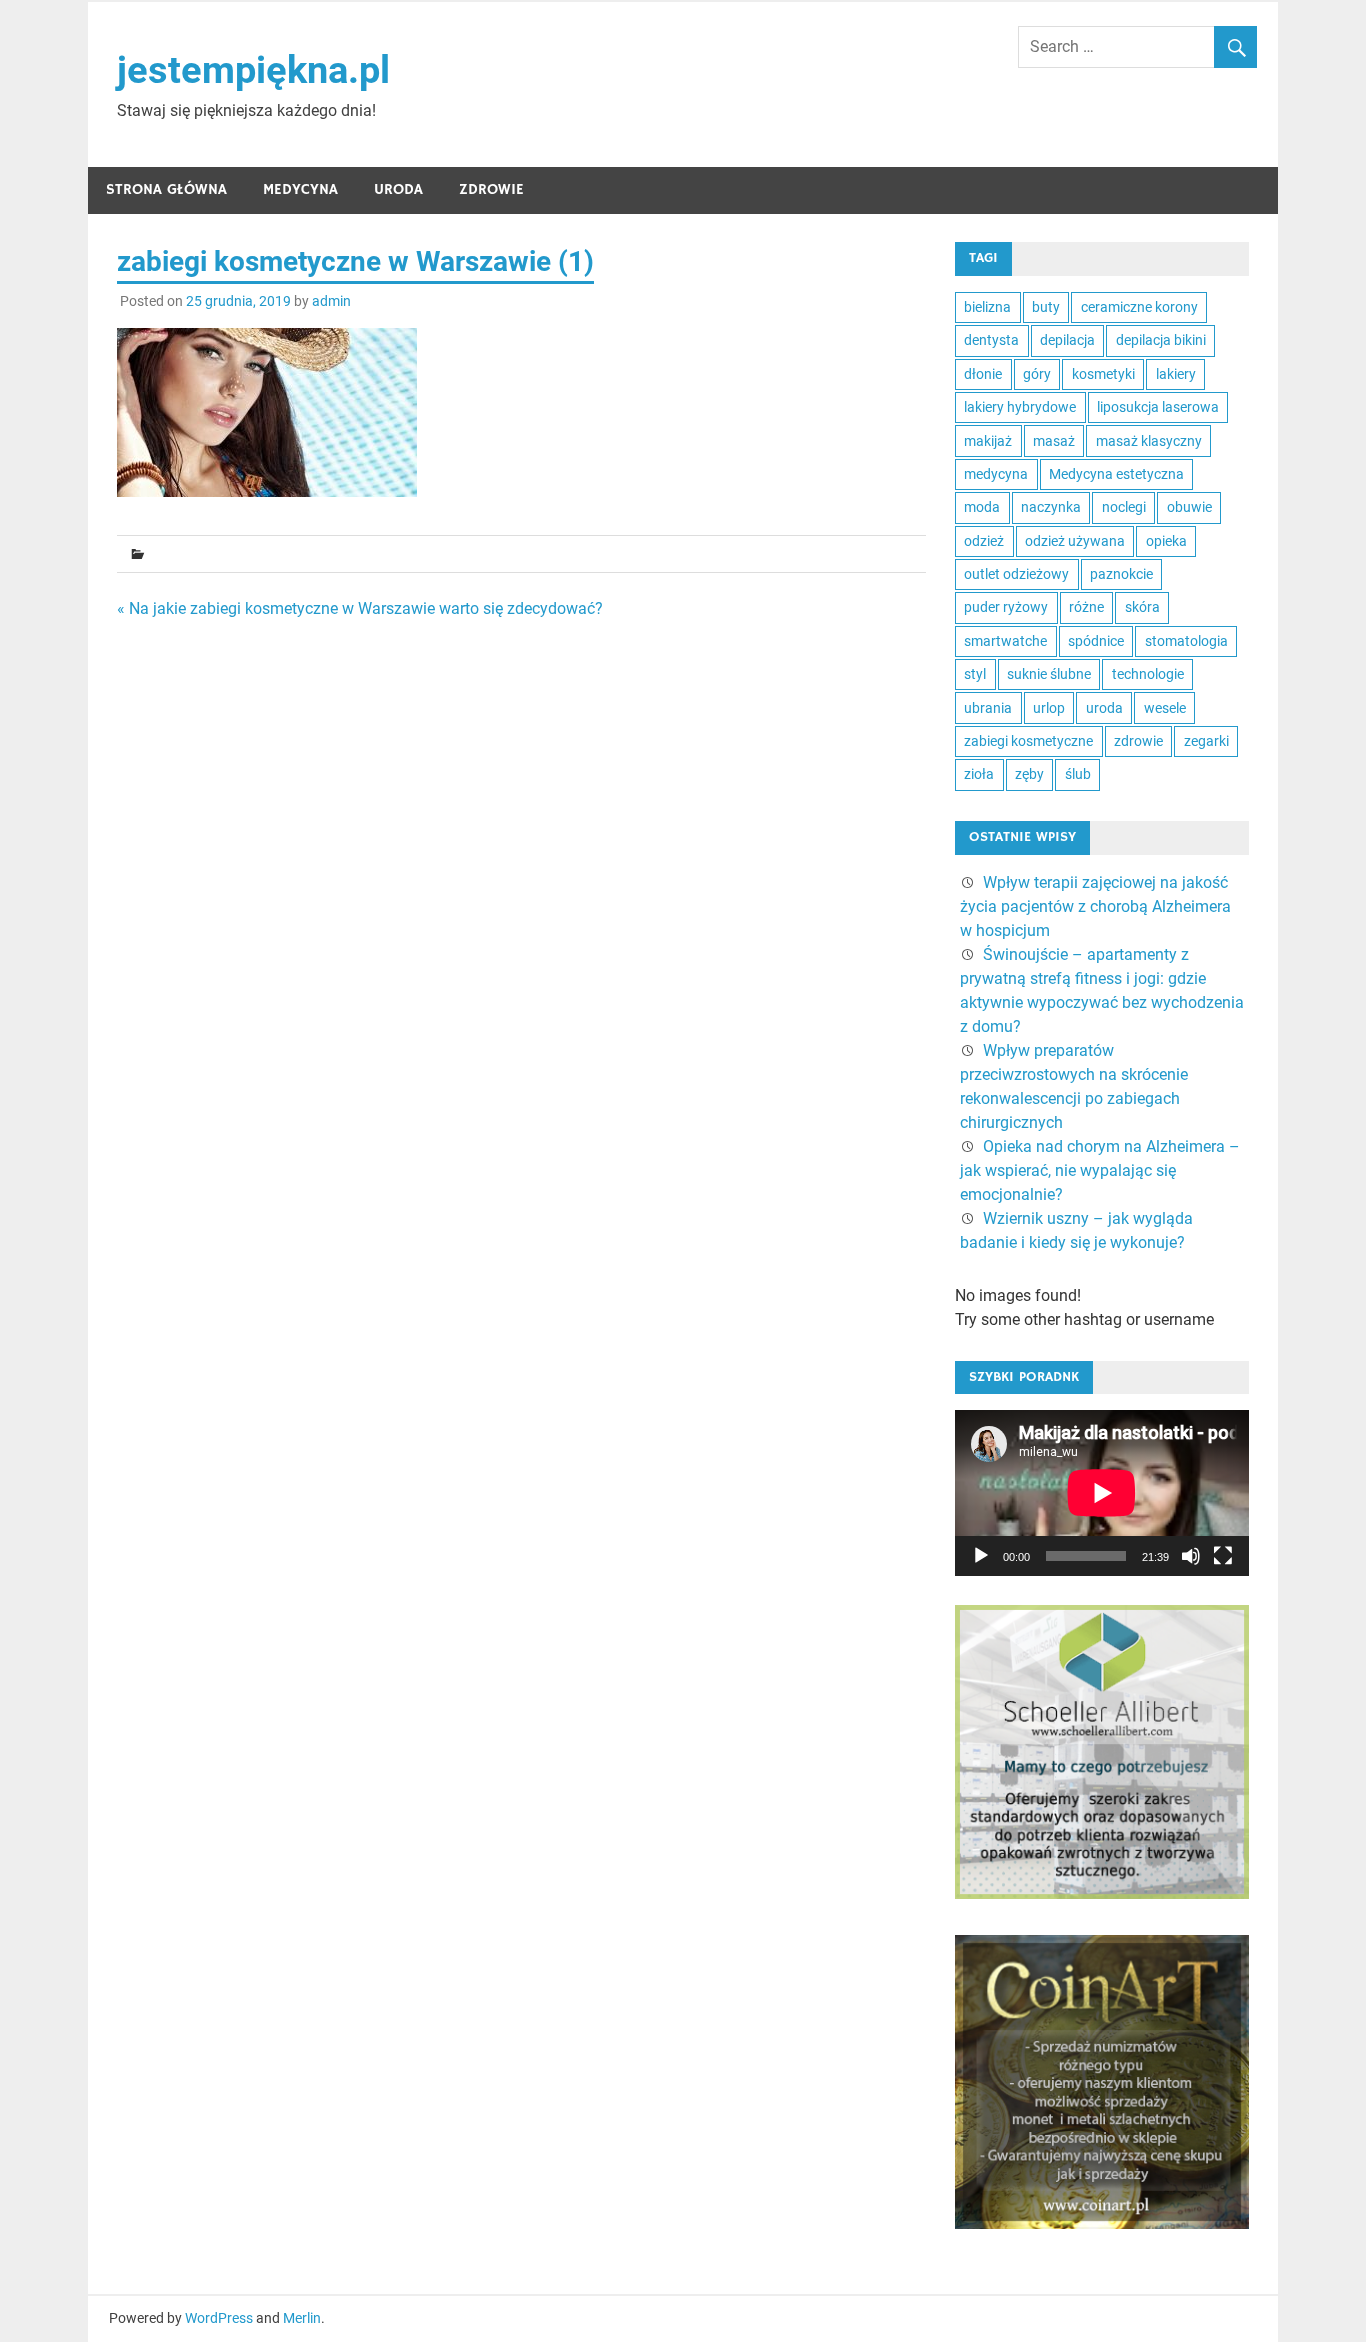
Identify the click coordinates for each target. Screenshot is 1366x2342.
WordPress (219, 2318)
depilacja (1067, 340)
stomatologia (1186, 641)
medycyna (996, 474)
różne (1086, 607)
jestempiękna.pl (253, 70)
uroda (1104, 708)
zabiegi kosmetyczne (1028, 741)
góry (1037, 374)
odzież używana (1075, 541)
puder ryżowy (1006, 607)
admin (331, 301)
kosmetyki (1103, 374)
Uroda (398, 189)
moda (982, 507)
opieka (1166, 541)
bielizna (987, 307)
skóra (1142, 607)
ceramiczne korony (1139, 307)
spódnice (1096, 641)
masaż (1054, 441)
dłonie (983, 374)
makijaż (988, 441)
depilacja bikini (1161, 340)
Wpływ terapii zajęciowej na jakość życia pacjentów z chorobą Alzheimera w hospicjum (1095, 906)
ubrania (988, 708)
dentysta (991, 340)
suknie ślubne (1049, 674)
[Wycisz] (1191, 1556)
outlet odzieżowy (1016, 574)
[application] (1102, 1493)
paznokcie (1121, 574)
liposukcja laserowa (1158, 407)
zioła (979, 774)
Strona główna (166, 189)
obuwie (1189, 507)
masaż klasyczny (1149, 441)
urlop (1049, 708)
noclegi (1124, 507)
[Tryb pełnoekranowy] (1223, 1556)
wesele (1165, 708)
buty (1046, 307)
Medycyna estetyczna (1116, 474)
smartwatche (1005, 641)
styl (975, 674)
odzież (984, 541)
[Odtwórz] (981, 1556)
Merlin (302, 2318)
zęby (1029, 774)
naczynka (1051, 507)
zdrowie (1138, 741)
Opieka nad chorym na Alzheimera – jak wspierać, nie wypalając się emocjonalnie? (1100, 1170)
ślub (1078, 774)
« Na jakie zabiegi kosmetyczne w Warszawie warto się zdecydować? (360, 608)
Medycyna (300, 189)
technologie (1148, 674)
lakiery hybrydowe (1020, 407)
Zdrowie (491, 189)
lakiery (1176, 374)
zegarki (1206, 741)
